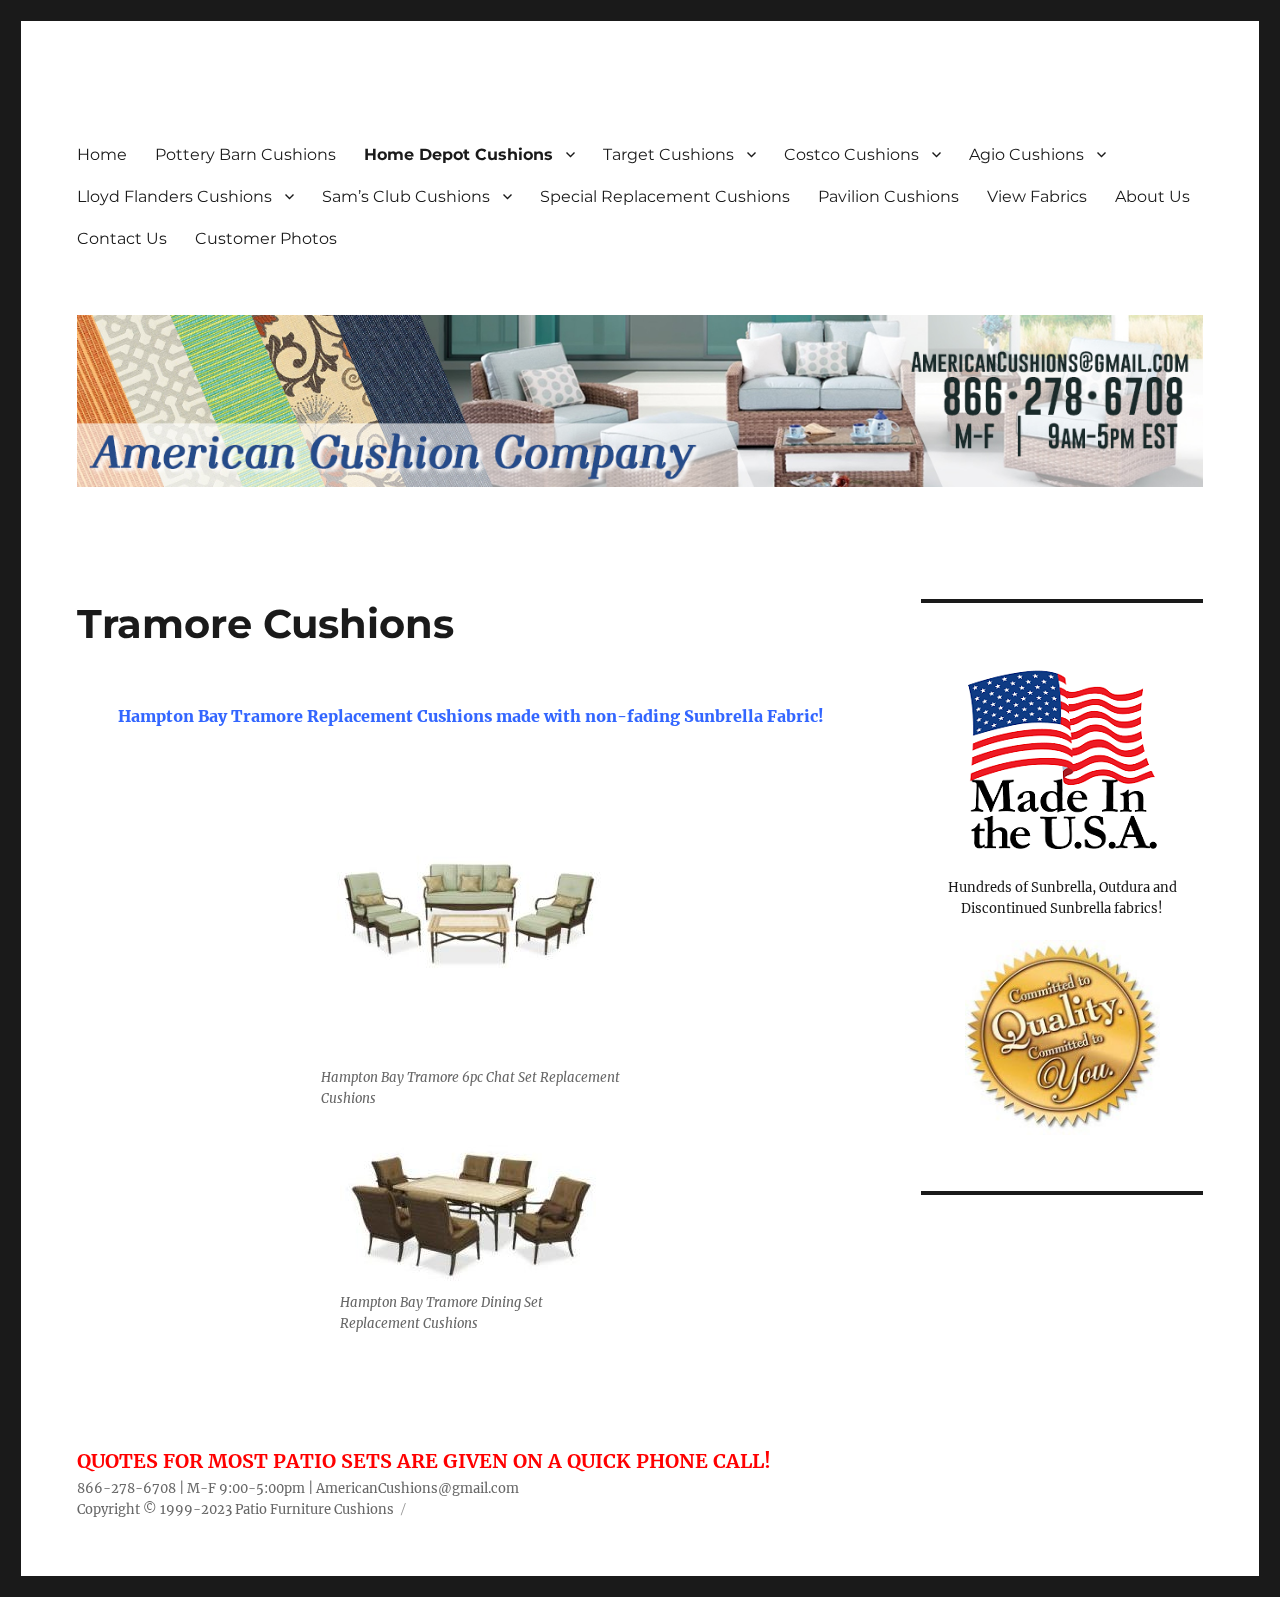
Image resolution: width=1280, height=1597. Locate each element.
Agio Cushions (1026, 154)
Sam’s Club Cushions (406, 196)
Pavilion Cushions (888, 196)
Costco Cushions (851, 154)
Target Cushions (668, 154)
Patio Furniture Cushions (314, 1509)
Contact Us (122, 238)
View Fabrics (1037, 196)
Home (102, 154)
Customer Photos (266, 238)
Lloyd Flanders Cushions (174, 196)
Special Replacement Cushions (665, 196)
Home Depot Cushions (458, 154)
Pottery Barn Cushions (245, 154)
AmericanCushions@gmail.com (417, 1488)
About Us (1152, 196)
